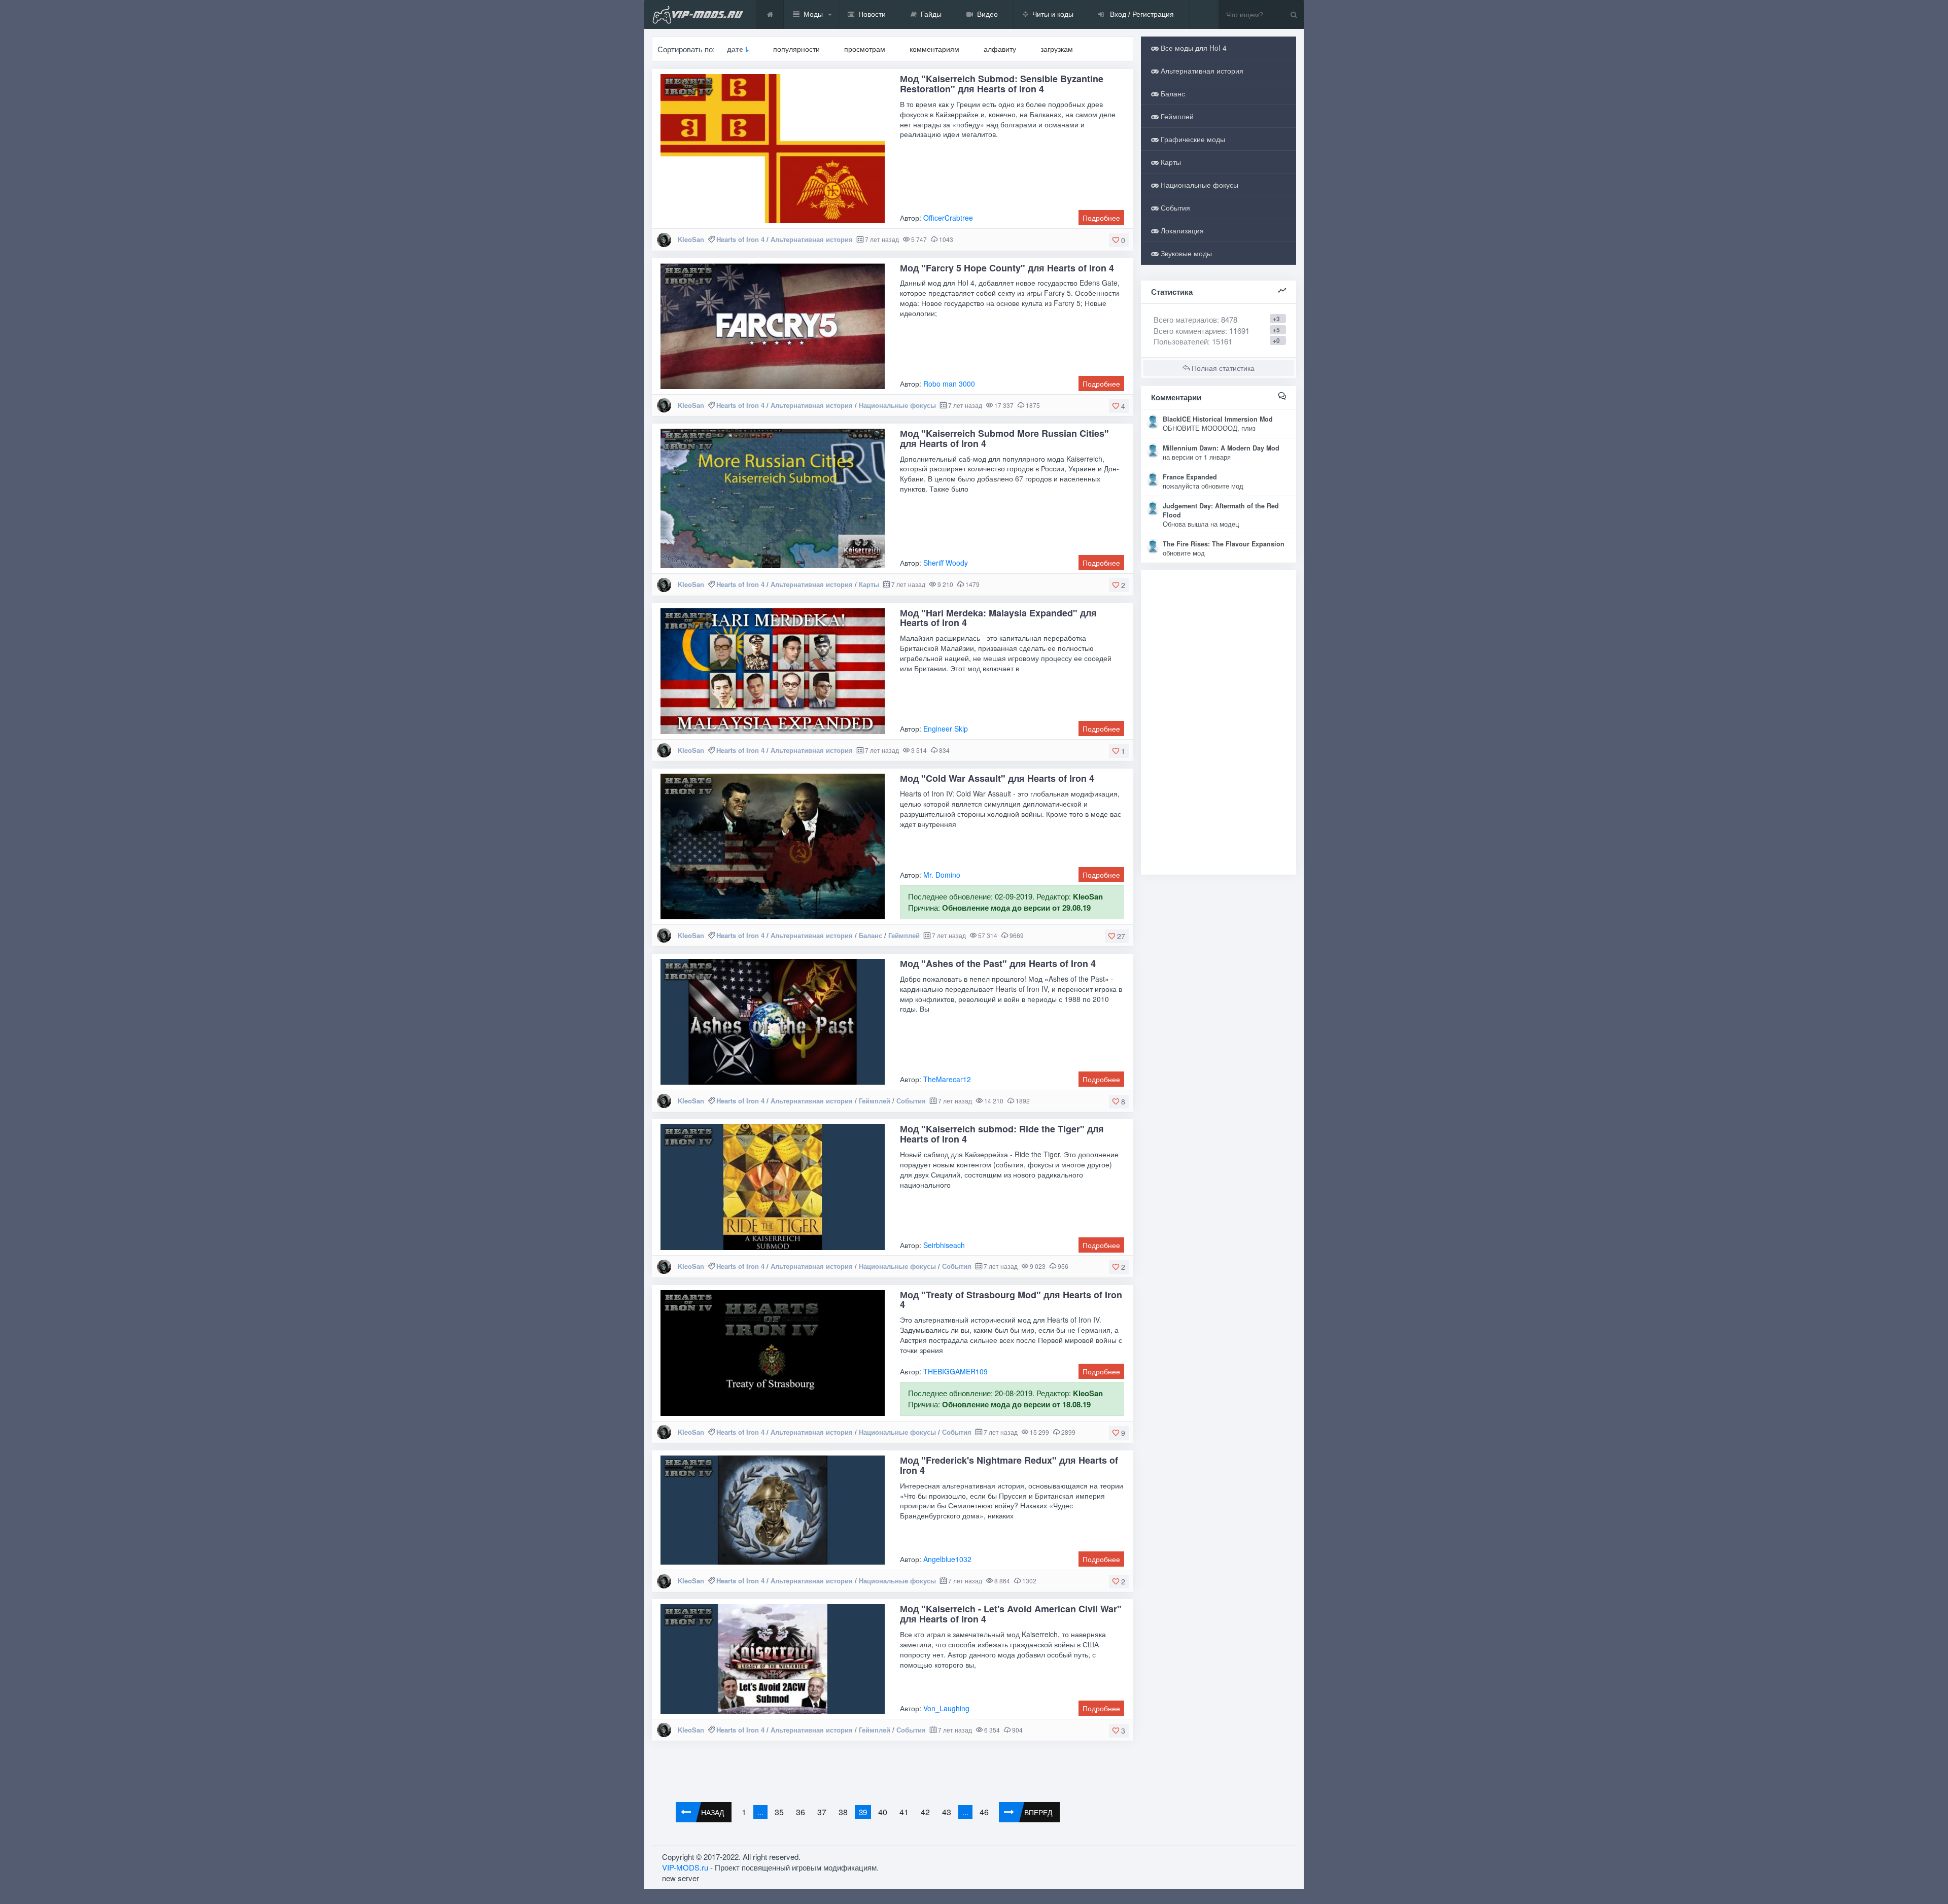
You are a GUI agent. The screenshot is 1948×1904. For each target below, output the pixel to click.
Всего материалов (1195, 319)
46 (984, 1812)
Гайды (931, 14)
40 (883, 1812)
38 (843, 1812)
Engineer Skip (946, 729)
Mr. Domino (942, 875)
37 (822, 1812)
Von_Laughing (946, 1708)
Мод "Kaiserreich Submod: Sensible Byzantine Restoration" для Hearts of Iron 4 (1002, 84)
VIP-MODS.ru (685, 1867)
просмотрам (865, 49)
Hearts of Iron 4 (740, 239)
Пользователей (1181, 341)
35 (779, 1812)
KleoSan (691, 239)
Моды (813, 14)
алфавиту (1000, 49)
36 (801, 1812)
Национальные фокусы (897, 405)
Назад (712, 1812)
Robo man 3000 (949, 384)
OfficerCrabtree (948, 218)
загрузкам (1057, 49)
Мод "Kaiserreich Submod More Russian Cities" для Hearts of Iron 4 (1004, 438)
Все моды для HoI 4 (1193, 48)
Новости (872, 14)
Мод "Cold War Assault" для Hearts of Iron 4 (997, 778)
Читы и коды (1053, 14)
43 (947, 1812)
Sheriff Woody (946, 563)
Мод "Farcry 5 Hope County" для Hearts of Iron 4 (1007, 268)
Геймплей (904, 935)
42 (925, 1812)
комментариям (934, 49)
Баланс (871, 935)
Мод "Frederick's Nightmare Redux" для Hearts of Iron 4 (1009, 1465)
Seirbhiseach (944, 1245)
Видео (987, 14)
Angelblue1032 (947, 1559)
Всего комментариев (1189, 331)
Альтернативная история (812, 239)
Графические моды (1192, 139)
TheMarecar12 (947, 1079)
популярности (796, 49)
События (911, 1101)
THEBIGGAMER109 (955, 1371)
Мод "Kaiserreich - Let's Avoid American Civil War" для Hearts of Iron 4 (1011, 1614)
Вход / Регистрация (1141, 14)
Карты (869, 584)
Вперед (1038, 1812)
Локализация (1181, 230)
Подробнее (1101, 218)
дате (735, 49)
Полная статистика (1222, 368)
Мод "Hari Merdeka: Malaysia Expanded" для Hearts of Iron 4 (998, 618)
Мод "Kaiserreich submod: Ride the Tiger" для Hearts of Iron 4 (1002, 1134)
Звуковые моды (1185, 253)
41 (904, 1812)
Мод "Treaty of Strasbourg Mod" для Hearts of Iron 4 (1011, 1300)
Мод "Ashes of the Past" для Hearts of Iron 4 (998, 963)
